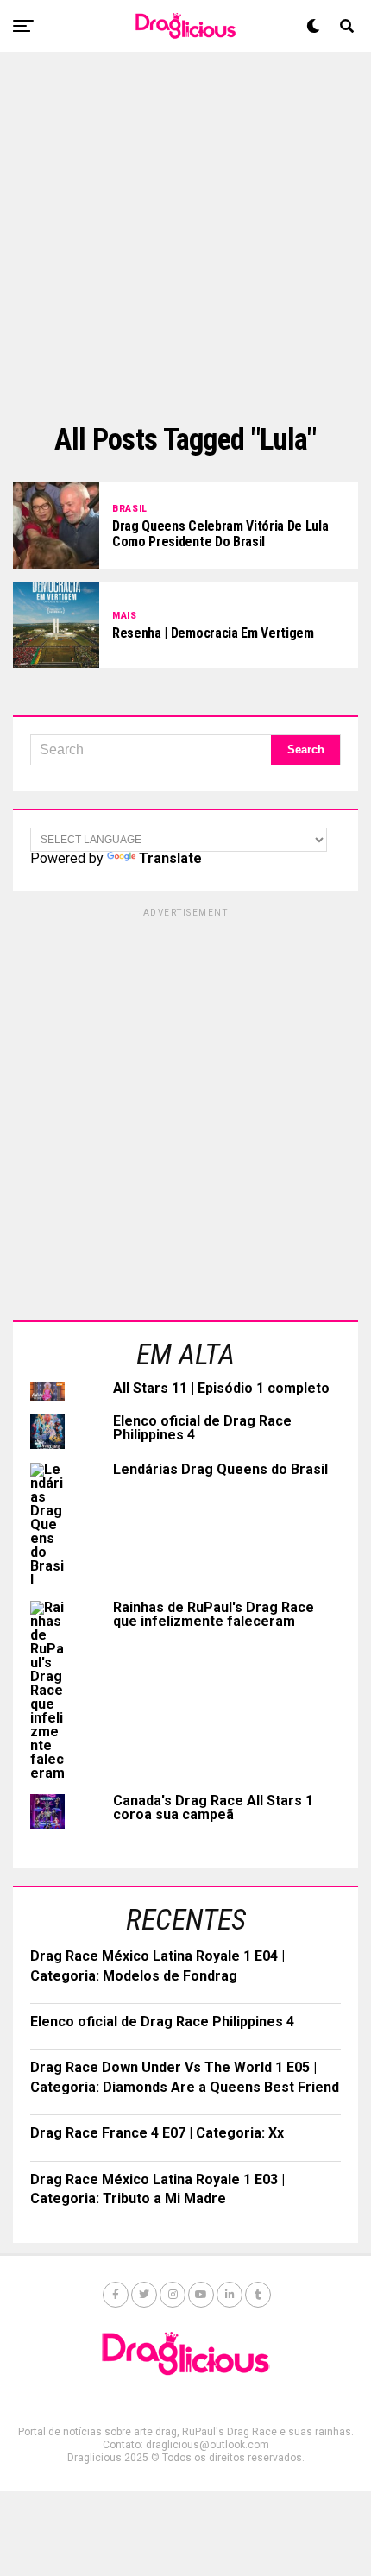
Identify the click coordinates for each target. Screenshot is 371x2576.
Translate (170, 858)
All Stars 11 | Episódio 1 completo (221, 1388)
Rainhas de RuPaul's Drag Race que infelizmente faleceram (214, 1614)
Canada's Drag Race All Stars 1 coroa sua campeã (213, 1808)
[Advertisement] (185, 237)
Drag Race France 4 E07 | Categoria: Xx (157, 2133)
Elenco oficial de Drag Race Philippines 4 (202, 1428)
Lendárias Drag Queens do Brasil (220, 1469)
